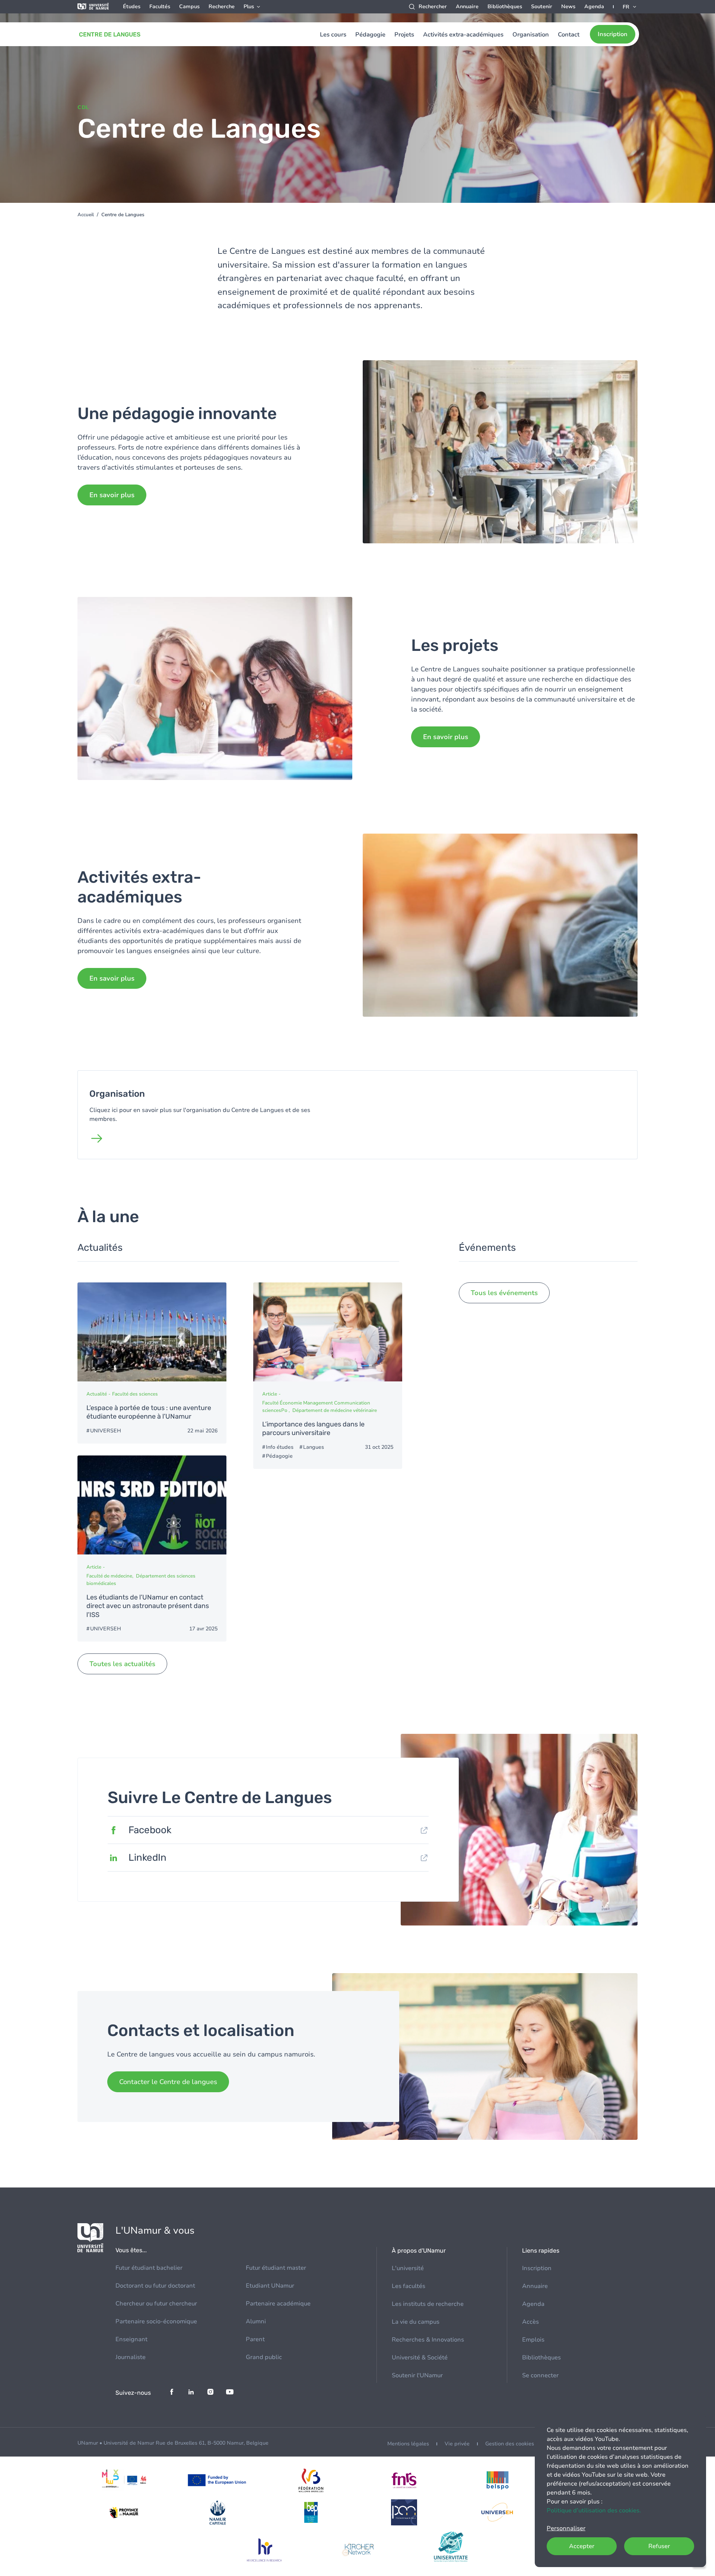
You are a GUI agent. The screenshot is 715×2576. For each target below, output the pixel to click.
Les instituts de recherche (428, 2304)
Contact (569, 35)
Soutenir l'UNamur (417, 2375)
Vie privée (457, 2444)
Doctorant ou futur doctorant (155, 2286)
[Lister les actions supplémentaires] (630, 7)
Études (132, 7)
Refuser (659, 2546)
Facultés (160, 7)
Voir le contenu (152, 1363)
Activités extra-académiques (463, 35)
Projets (404, 35)
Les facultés (409, 2286)
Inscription (613, 34)
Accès (530, 2322)
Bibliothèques (505, 7)
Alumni (256, 2321)
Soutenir (542, 7)
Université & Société (420, 2358)
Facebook (150, 1830)
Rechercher (433, 7)
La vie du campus (416, 2322)
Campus (189, 7)
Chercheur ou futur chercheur (156, 2304)
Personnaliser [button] (566, 2528)
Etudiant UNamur (270, 2286)
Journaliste (131, 2357)
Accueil (86, 215)
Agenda (594, 7)
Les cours (333, 35)
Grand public (264, 2357)
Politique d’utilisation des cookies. (594, 2511)
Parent (255, 2339)
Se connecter (540, 2375)
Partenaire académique (278, 2304)
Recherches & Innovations (428, 2340)
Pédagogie (370, 35)
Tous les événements (504, 1293)
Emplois (533, 2340)
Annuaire (467, 7)
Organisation (531, 35)
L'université (408, 2268)
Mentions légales (408, 2444)
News (568, 7)
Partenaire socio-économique (156, 2321)
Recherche (222, 7)
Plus (249, 7)
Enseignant (131, 2339)
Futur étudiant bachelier (149, 2268)
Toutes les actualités (122, 1664)
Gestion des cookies (510, 2444)
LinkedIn (147, 1858)
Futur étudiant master (276, 2268)
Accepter (582, 2546)
